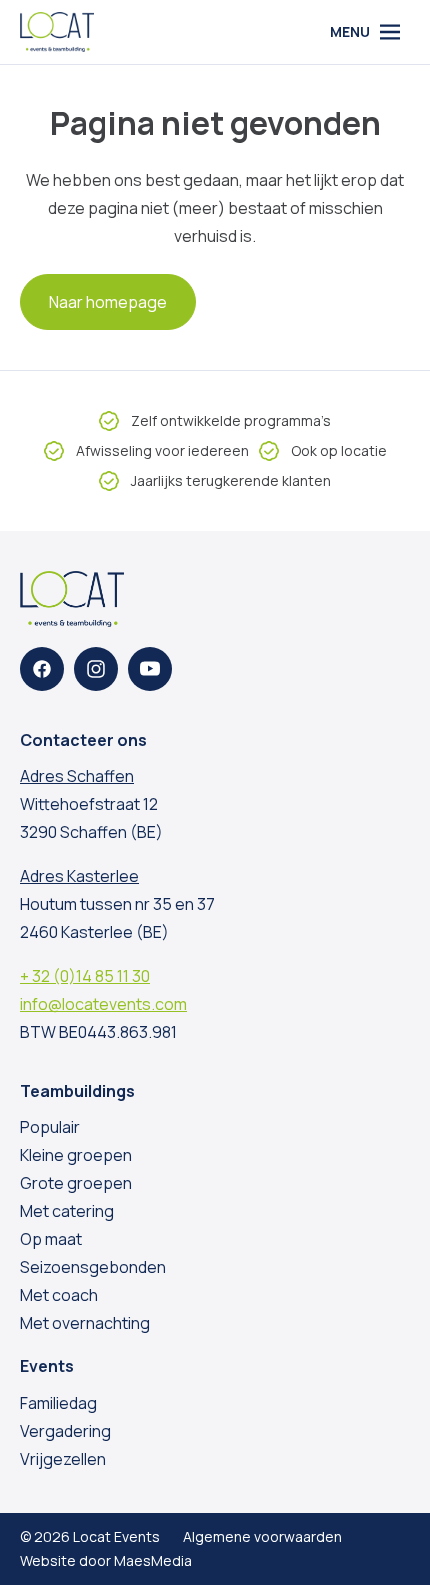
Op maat (51, 1239)
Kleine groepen (76, 1155)
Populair (50, 1127)
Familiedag (58, 1403)
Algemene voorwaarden (262, 1536)
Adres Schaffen (77, 776)
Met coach (59, 1295)
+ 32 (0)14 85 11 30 (85, 976)
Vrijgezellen (63, 1459)
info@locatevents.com (103, 1004)
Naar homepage (108, 302)
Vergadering (65, 1431)
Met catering (67, 1211)
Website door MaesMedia (106, 1560)
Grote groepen (76, 1183)
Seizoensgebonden (93, 1267)
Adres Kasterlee (79, 876)
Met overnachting (85, 1323)
